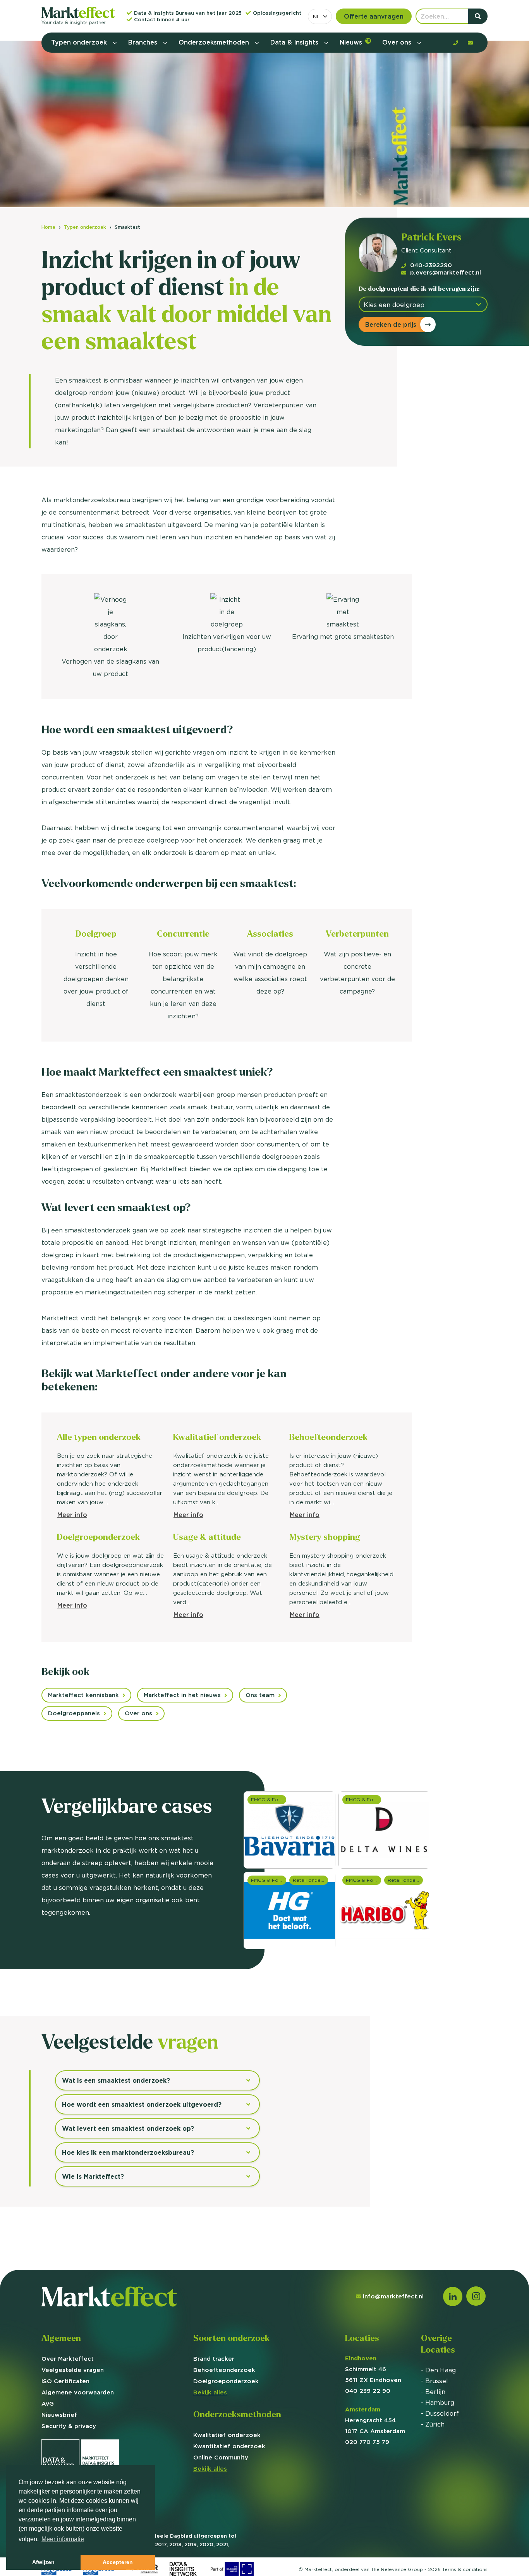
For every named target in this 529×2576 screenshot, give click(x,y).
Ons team (260, 1695)
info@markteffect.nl (393, 2296)
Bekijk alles (210, 2392)
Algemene (78, 2392)
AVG (48, 2404)
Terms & (465, 2569)
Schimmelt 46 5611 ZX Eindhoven (373, 2369)
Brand (214, 2359)
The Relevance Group (397, 2569)
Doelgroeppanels (74, 1713)
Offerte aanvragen (374, 16)
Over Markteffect (68, 2359)
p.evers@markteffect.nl (446, 272)
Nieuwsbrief (59, 2415)
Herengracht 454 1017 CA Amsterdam (375, 2420)
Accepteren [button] (118, 2562)
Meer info (72, 1515)
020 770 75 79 (367, 2442)
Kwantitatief (229, 2446)
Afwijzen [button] (43, 2562)
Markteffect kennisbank (83, 1695)
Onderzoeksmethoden (215, 42)
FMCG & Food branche (363, 1880)
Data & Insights (295, 42)
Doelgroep (226, 2381)
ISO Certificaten (65, 2381)
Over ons (398, 42)
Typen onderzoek (80, 42)
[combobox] (320, 16)
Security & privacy (69, 2426)
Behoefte (224, 2370)
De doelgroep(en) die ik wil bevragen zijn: (419, 289)
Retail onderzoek (405, 1880)
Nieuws (355, 42)
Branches (144, 42)
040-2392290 (431, 265)
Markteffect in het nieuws (182, 1695)
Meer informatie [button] (63, 2539)
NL (316, 16)
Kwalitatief (227, 2435)
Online (221, 2457)
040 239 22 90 (368, 2391)
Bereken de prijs (391, 324)
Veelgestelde (73, 2370)
